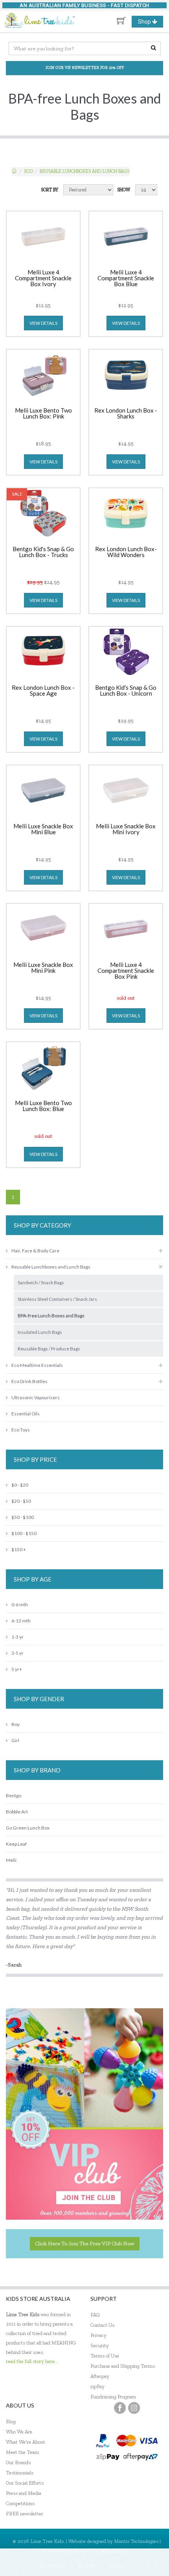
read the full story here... (32, 2361)
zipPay (97, 2386)
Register (87, 2566)
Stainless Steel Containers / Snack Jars (57, 1299)
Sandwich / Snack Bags (41, 1282)
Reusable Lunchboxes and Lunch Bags (84, 171)
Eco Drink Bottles (29, 1381)
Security (100, 2345)
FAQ (95, 2315)
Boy (16, 1724)
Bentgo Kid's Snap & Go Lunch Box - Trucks (43, 552)
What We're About (26, 2442)
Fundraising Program (113, 2397)
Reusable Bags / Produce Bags (49, 1349)
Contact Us (102, 2325)
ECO (29, 171)
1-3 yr (17, 1637)
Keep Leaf (16, 1844)
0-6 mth (20, 1605)
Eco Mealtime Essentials (37, 1365)
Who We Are (19, 2432)
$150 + (19, 1549)
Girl (15, 1740)
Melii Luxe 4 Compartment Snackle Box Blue (126, 278)
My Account (53, 2566)
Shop (150, 23)
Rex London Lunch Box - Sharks (126, 414)
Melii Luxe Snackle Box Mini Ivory (126, 829)
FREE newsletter (25, 2514)
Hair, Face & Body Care (35, 1251)
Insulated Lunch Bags (40, 1332)
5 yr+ (17, 1669)
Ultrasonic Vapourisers (36, 1397)
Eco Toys (21, 1430)
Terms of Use (105, 2356)
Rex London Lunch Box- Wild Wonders (126, 552)
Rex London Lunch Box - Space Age (43, 691)
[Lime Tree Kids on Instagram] (134, 2408)
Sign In (116, 2566)
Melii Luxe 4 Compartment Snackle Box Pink (126, 971)
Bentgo (14, 1795)
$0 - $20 (20, 1485)
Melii (11, 1860)
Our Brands (18, 2462)
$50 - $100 (23, 1517)
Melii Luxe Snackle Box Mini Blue (43, 829)
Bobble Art (17, 1812)
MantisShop (113, 2551)
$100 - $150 (24, 1533)
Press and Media (24, 2493)
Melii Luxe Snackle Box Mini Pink (43, 968)
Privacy (98, 2335)
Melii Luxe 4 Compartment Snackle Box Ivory (43, 278)
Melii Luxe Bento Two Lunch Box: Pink (43, 414)
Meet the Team (22, 2452)
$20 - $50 (21, 1501)
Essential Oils (26, 1414)
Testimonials (20, 2473)
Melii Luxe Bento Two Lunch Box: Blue (43, 1106)
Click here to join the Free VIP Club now (85, 2244)
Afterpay (100, 2376)
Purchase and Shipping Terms (123, 2366)
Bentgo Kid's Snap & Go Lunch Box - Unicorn (126, 691)
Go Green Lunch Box (28, 1828)
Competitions (20, 2503)
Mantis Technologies (136, 2541)
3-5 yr (17, 1653)
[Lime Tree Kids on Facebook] (120, 2408)
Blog (11, 2421)
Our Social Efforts (25, 2483)
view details (43, 323)
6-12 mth (21, 1621)
